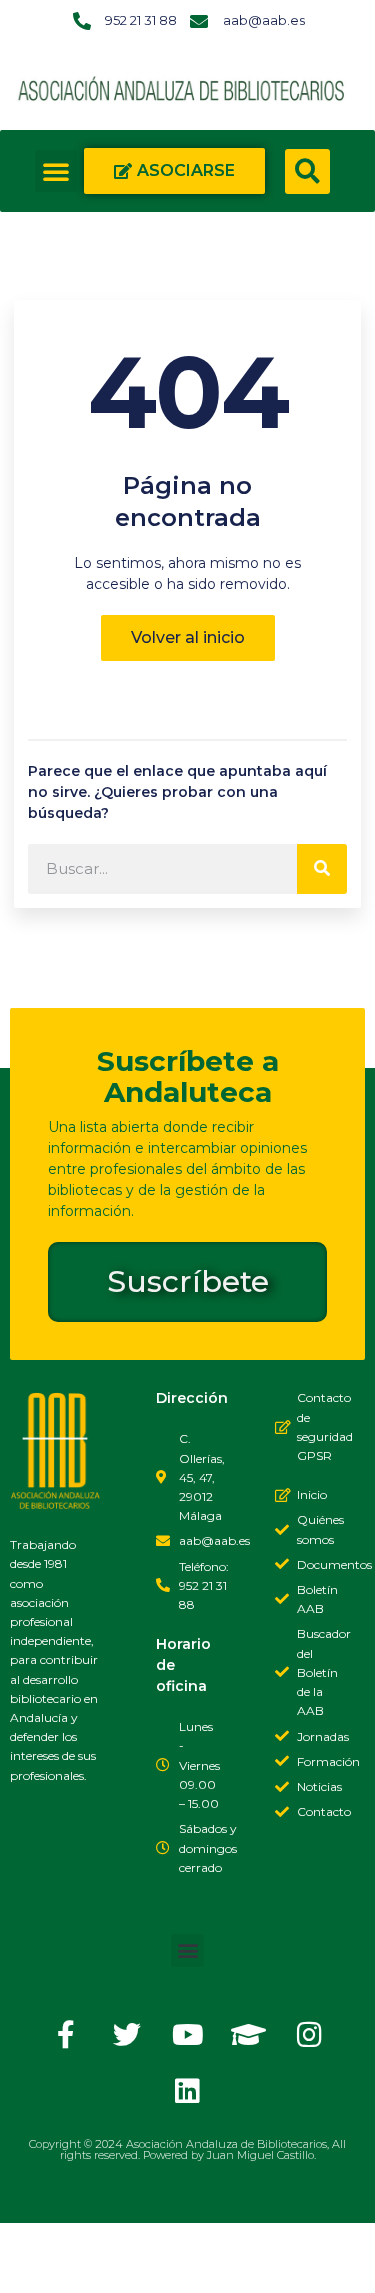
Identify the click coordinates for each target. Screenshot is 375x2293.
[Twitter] (127, 2035)
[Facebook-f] (66, 2035)
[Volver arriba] (35, 2258)
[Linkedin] (188, 2091)
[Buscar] (322, 869)
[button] (56, 171)
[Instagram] (310, 2035)
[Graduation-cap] (249, 2035)
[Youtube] (188, 2035)
